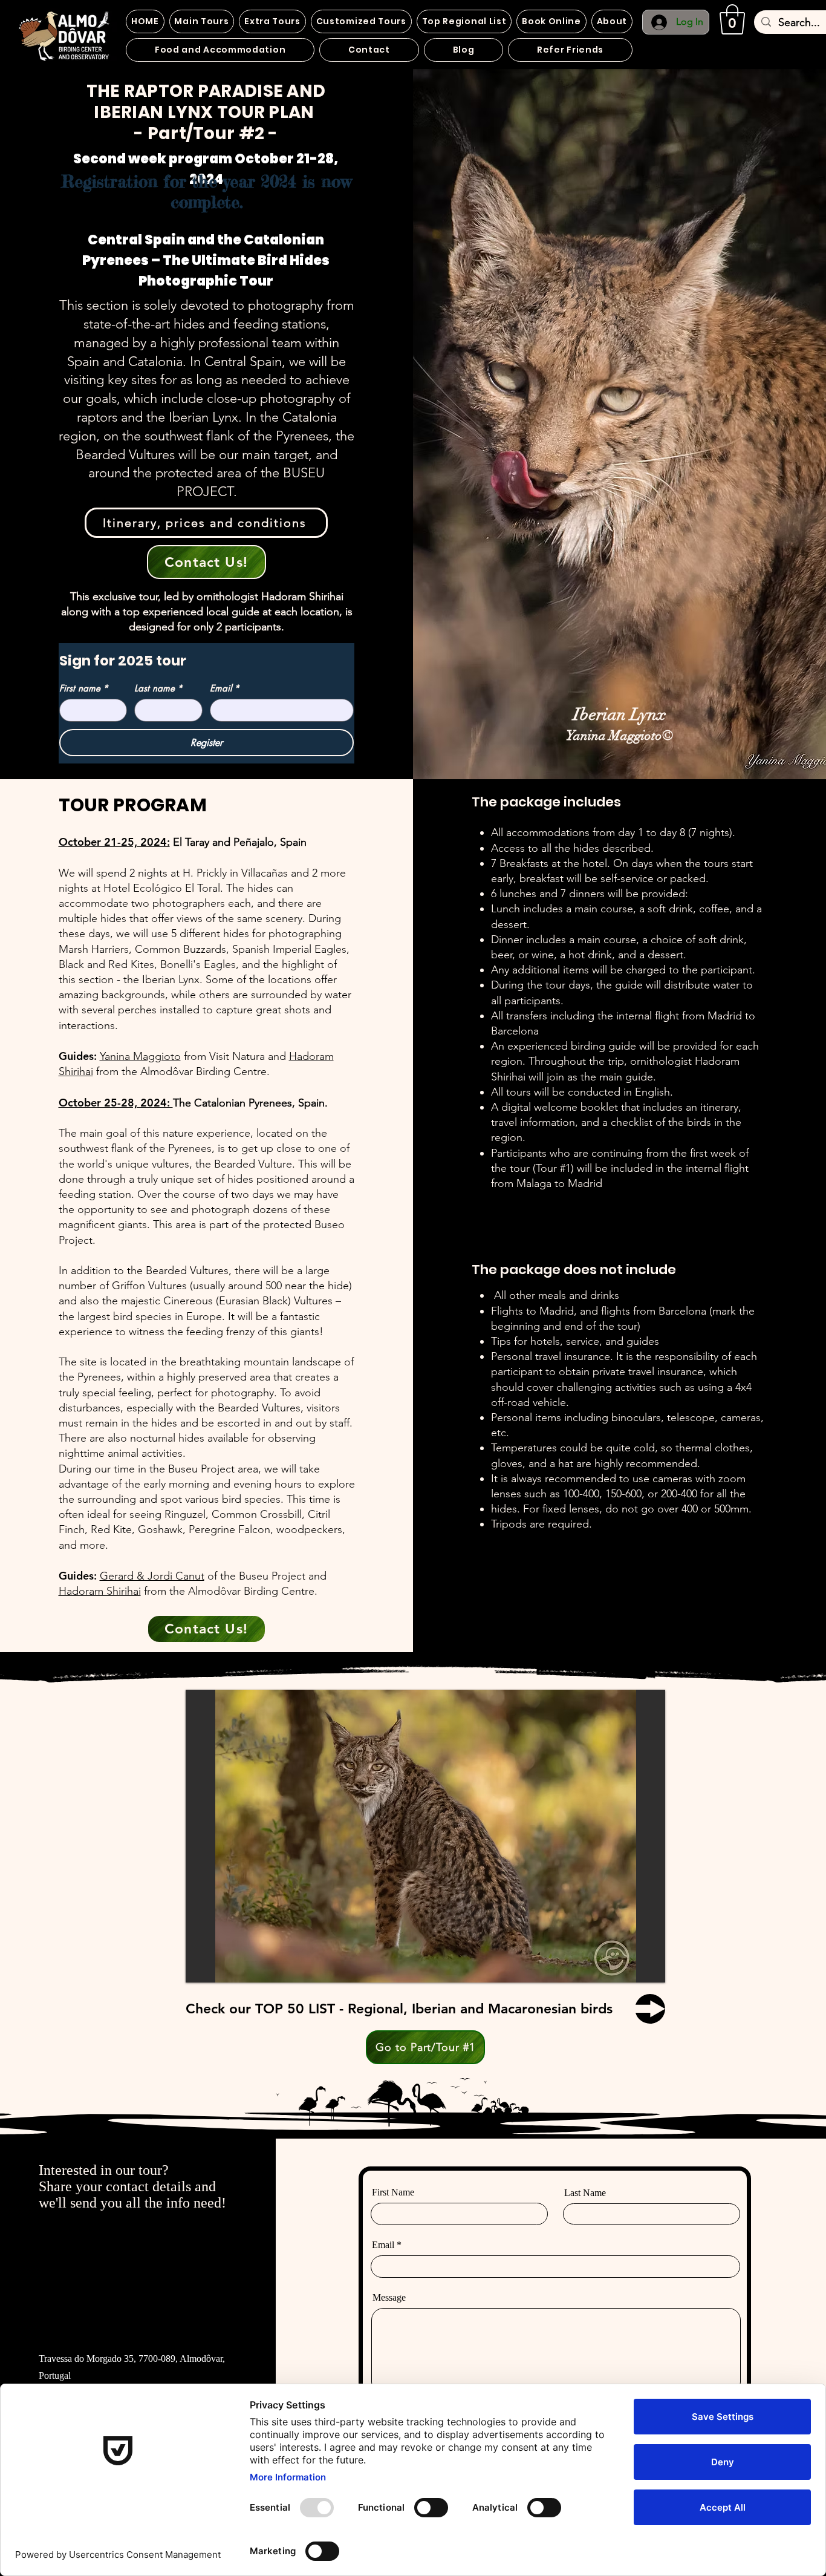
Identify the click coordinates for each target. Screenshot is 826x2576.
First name (84, 688)
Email (225, 688)
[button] (732, 19)
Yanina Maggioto (140, 1056)
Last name (158, 688)
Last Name (585, 2193)
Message (389, 2298)
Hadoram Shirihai (100, 1591)
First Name (393, 2192)
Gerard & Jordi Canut (152, 1576)
